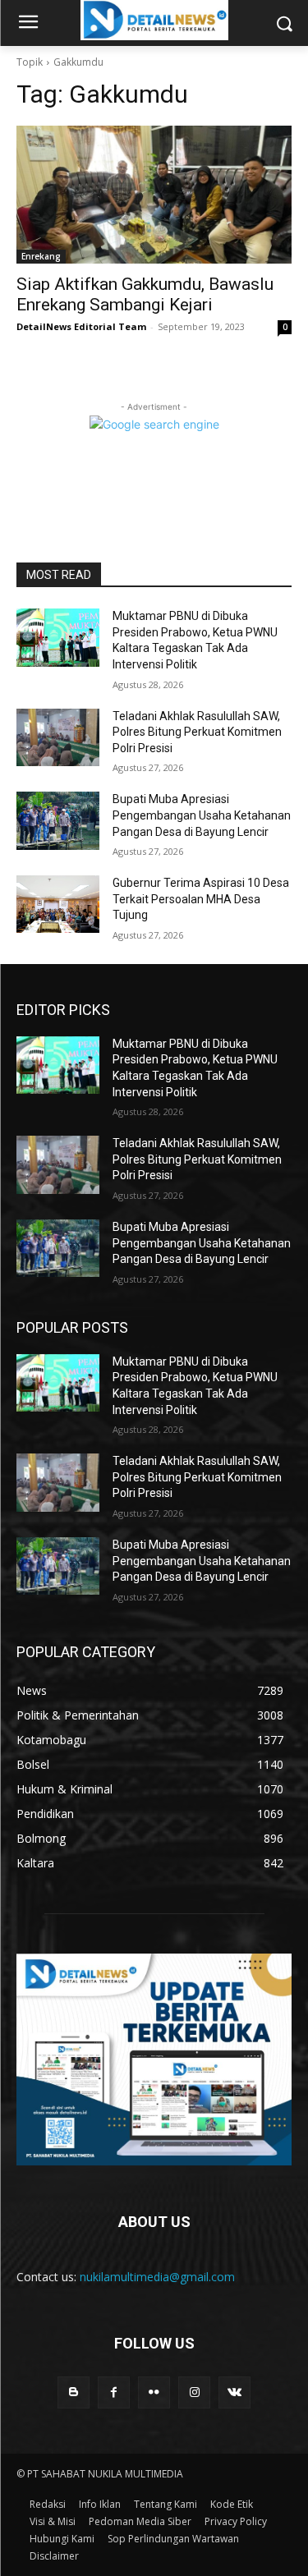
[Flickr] (154, 2392)
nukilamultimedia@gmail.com (157, 2277)
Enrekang (41, 256)
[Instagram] (194, 2392)
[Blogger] (74, 2392)
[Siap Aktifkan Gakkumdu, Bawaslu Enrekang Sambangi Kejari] (154, 195)
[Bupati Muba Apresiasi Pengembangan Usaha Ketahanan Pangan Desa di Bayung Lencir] (58, 820)
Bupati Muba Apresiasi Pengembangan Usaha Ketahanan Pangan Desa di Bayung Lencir (202, 815)
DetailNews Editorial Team (81, 326)
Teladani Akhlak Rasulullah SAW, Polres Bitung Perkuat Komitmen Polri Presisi (197, 732)
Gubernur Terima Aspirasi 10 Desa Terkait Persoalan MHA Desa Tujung (201, 899)
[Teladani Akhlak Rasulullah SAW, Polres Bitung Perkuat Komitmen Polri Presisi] (58, 737)
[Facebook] (114, 2392)
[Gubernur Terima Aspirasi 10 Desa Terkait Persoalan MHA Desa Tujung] (58, 904)
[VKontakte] (234, 2392)
